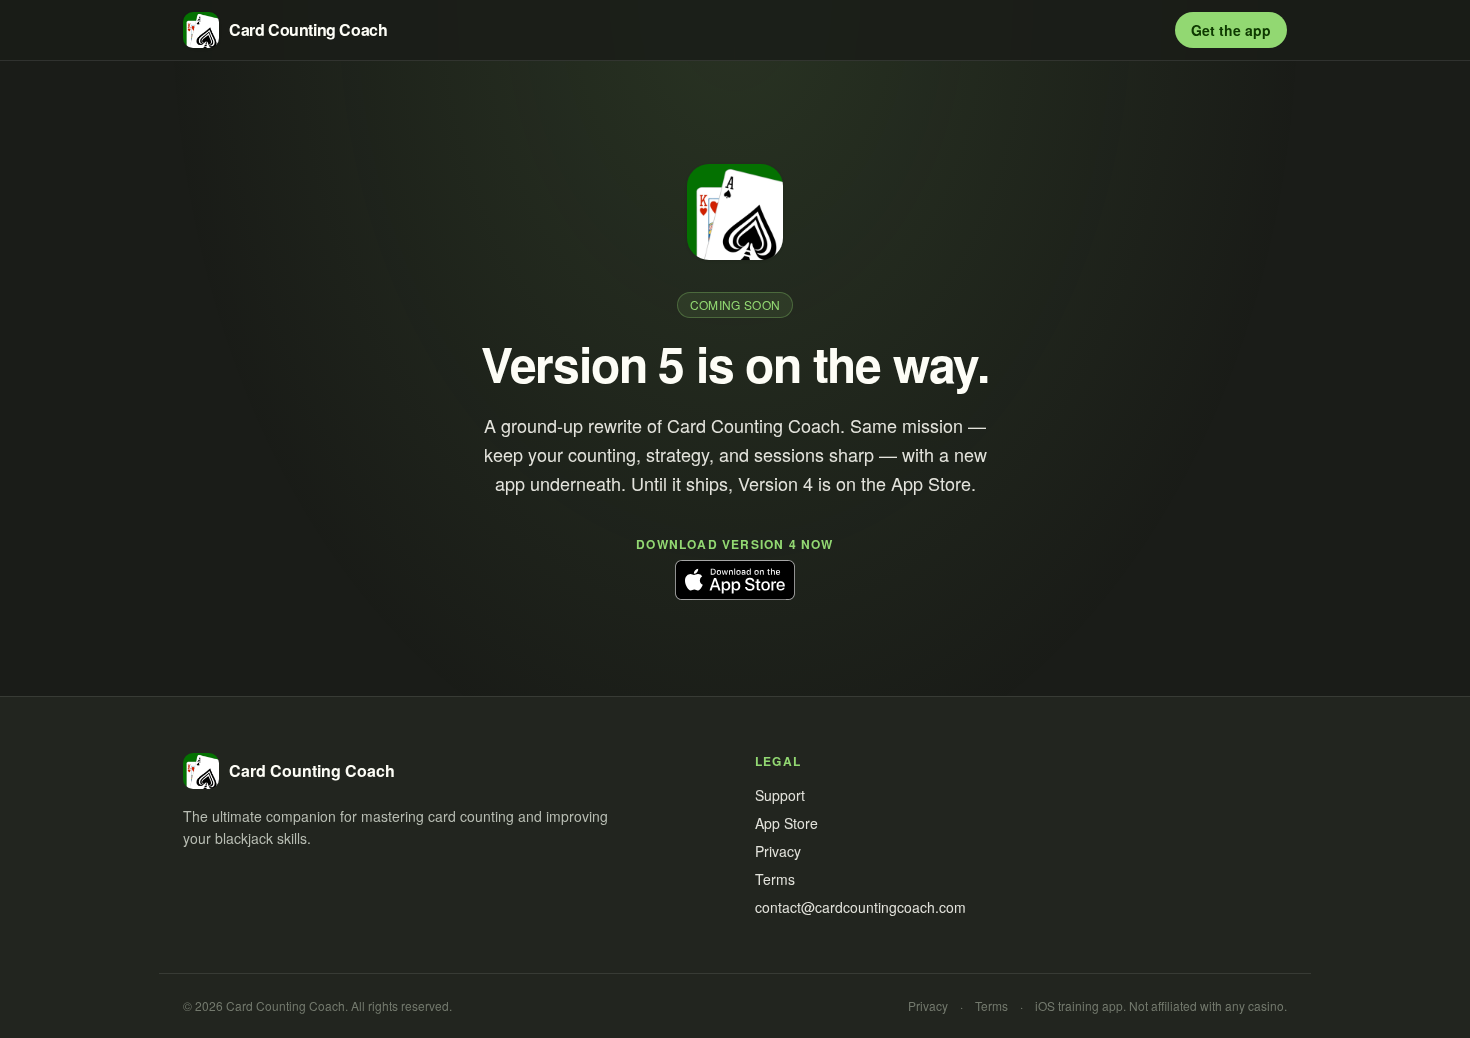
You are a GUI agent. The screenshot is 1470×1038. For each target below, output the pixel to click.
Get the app (1231, 30)
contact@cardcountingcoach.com (860, 907)
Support (780, 795)
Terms (775, 879)
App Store (786, 823)
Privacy (778, 851)
